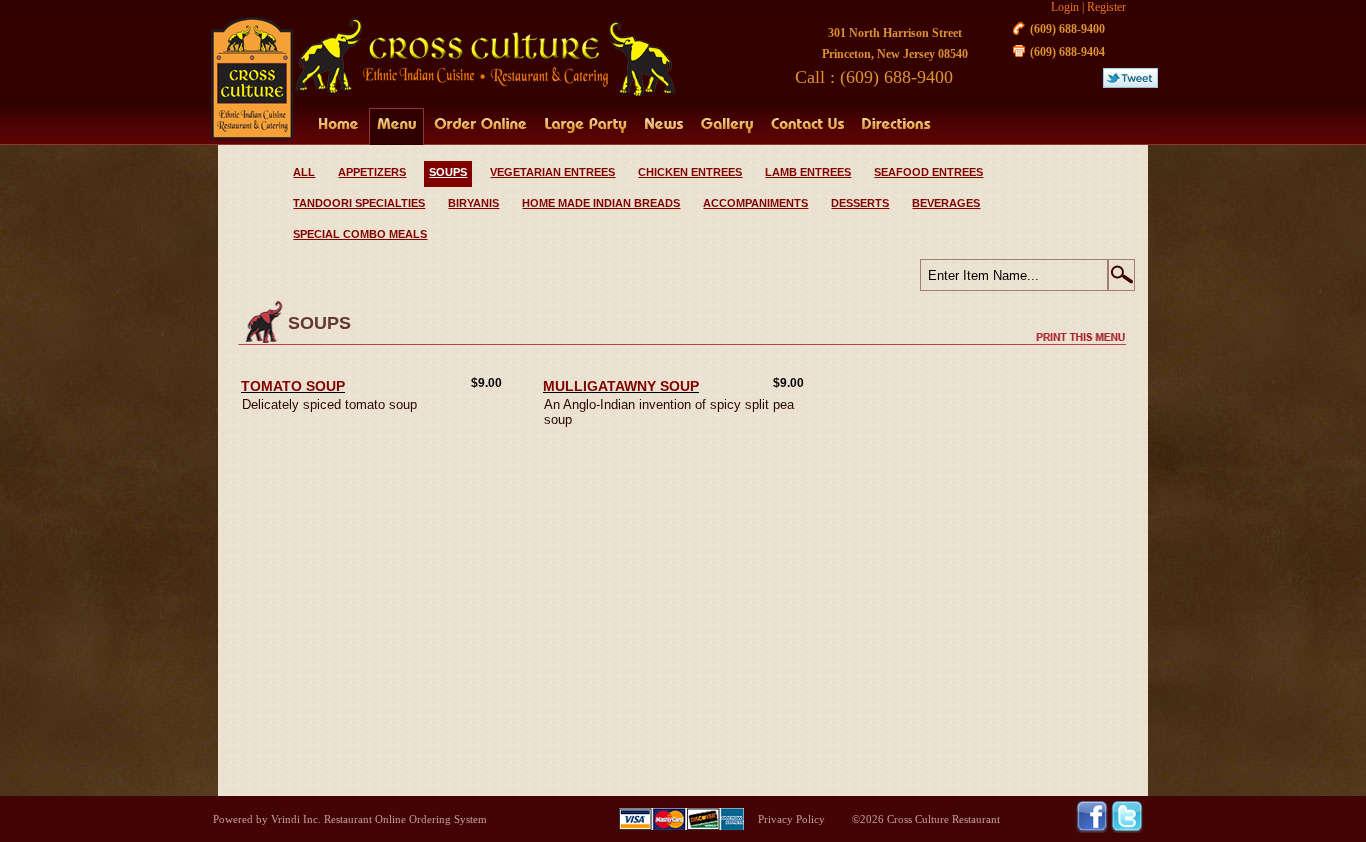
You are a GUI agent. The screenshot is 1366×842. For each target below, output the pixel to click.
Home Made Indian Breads (601, 203)
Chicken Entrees (690, 172)
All (304, 172)
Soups (448, 172)
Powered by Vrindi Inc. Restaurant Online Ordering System (350, 819)
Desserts (860, 203)
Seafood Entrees (928, 172)
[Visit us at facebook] (1093, 829)
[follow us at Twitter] (1127, 829)
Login (1065, 7)
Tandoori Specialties (359, 203)
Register (1106, 7)
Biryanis (473, 203)
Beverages (946, 203)
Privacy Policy (791, 819)
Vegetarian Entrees (552, 172)
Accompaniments (755, 203)
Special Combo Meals (360, 234)
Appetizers (372, 172)
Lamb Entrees (808, 172)
